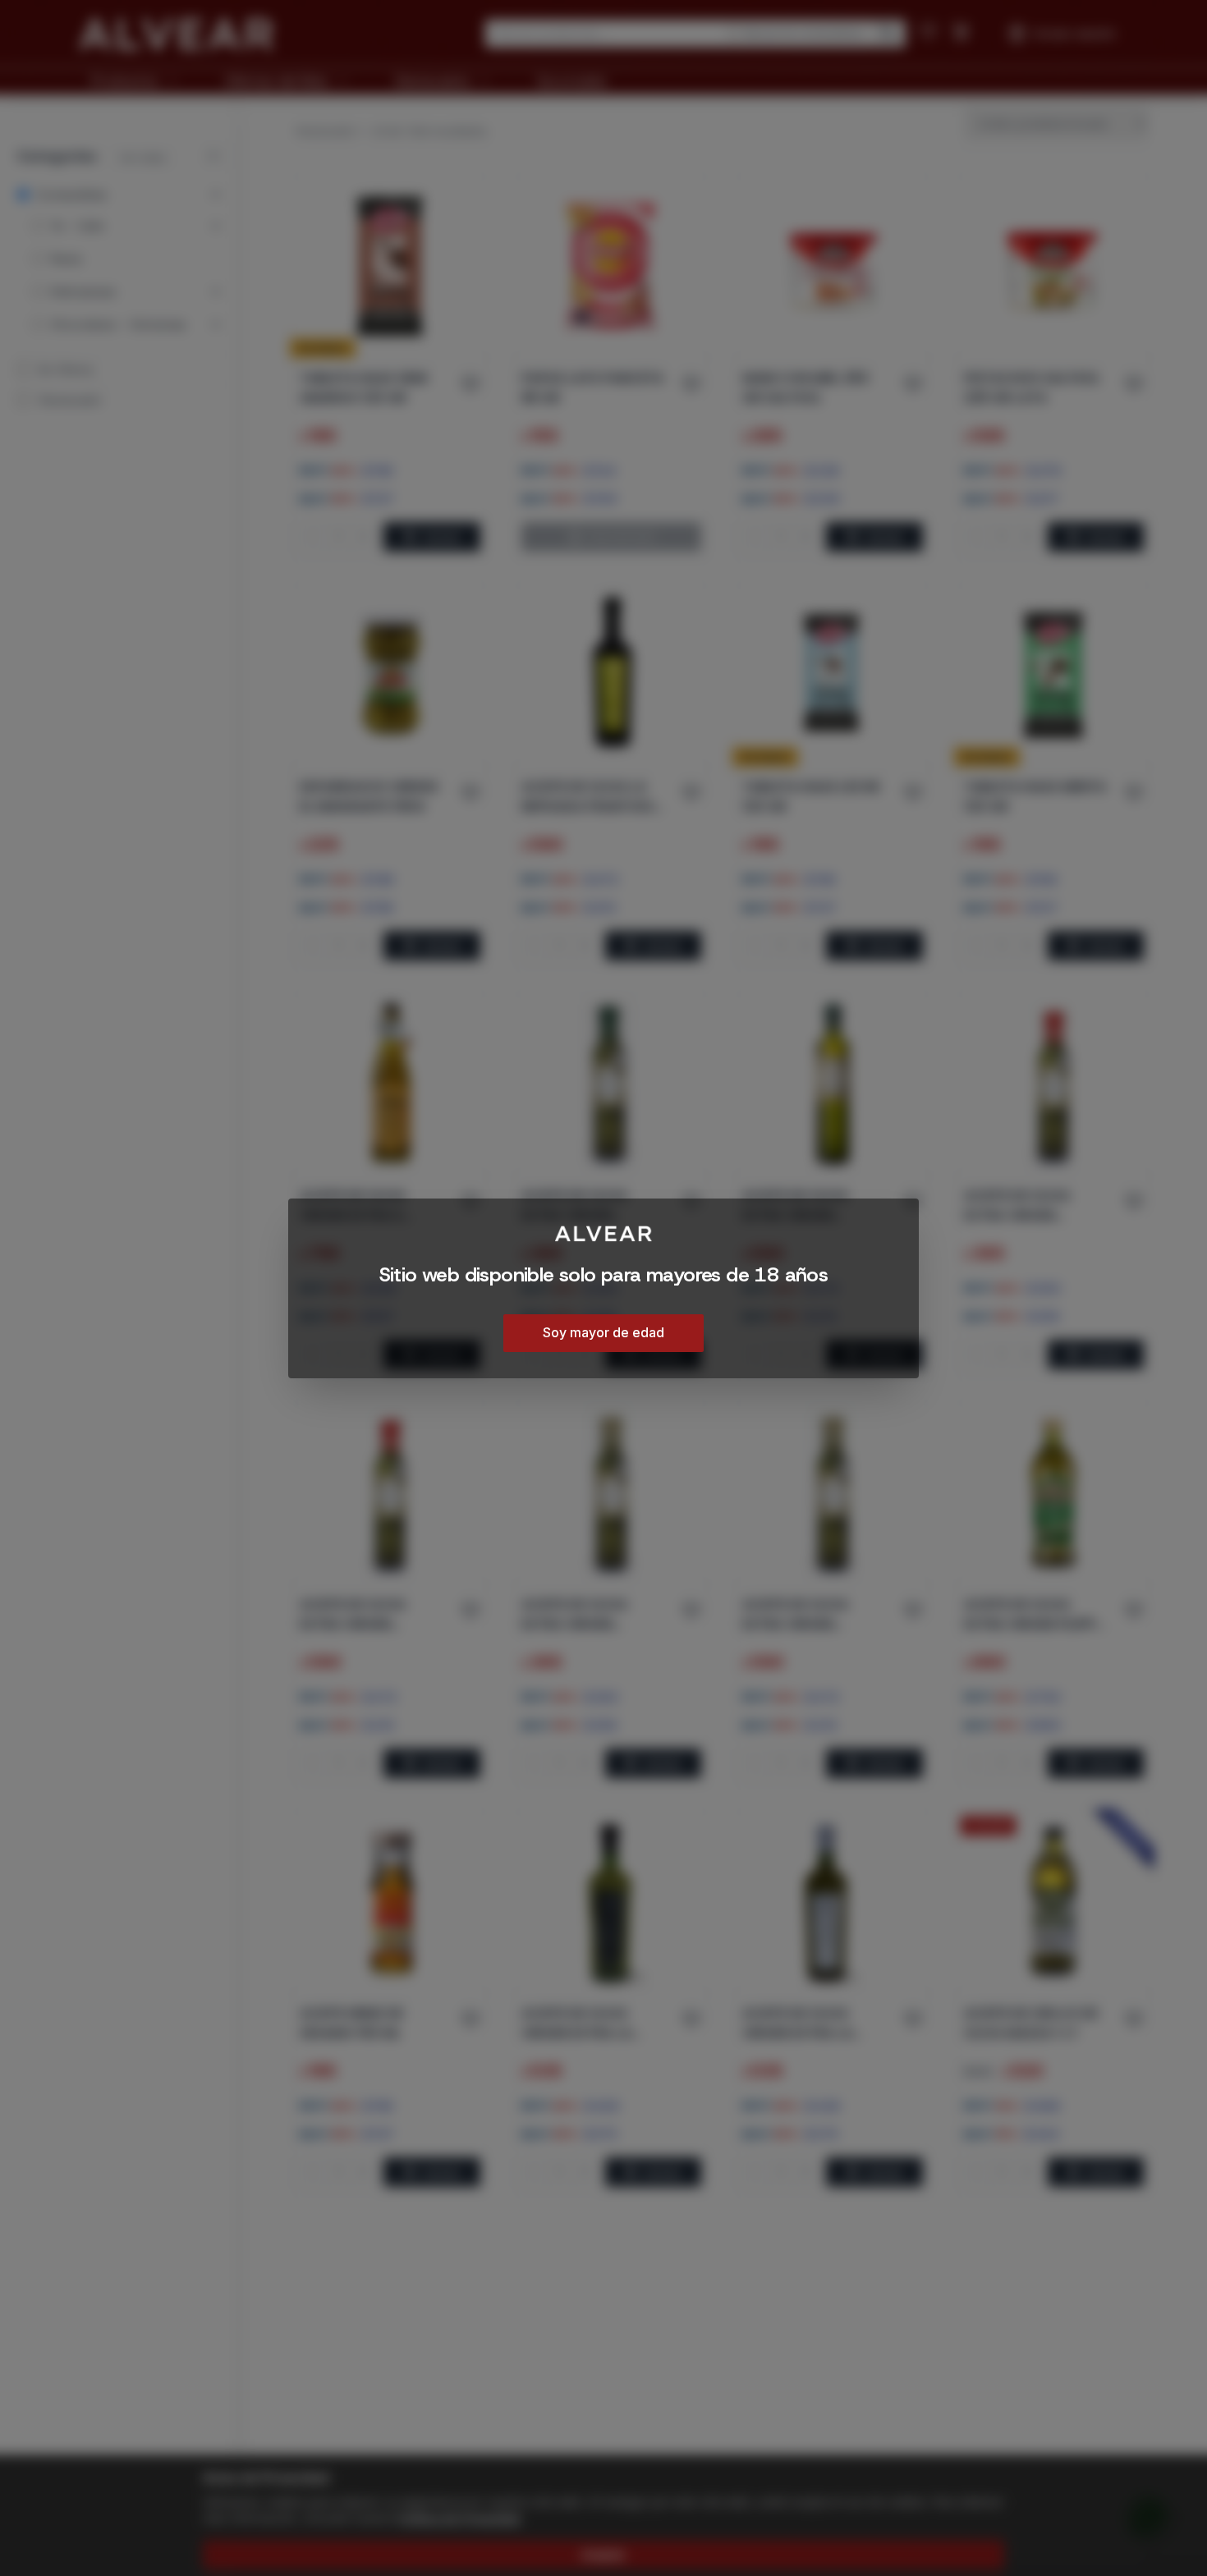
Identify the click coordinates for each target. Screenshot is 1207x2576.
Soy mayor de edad (603, 1332)
